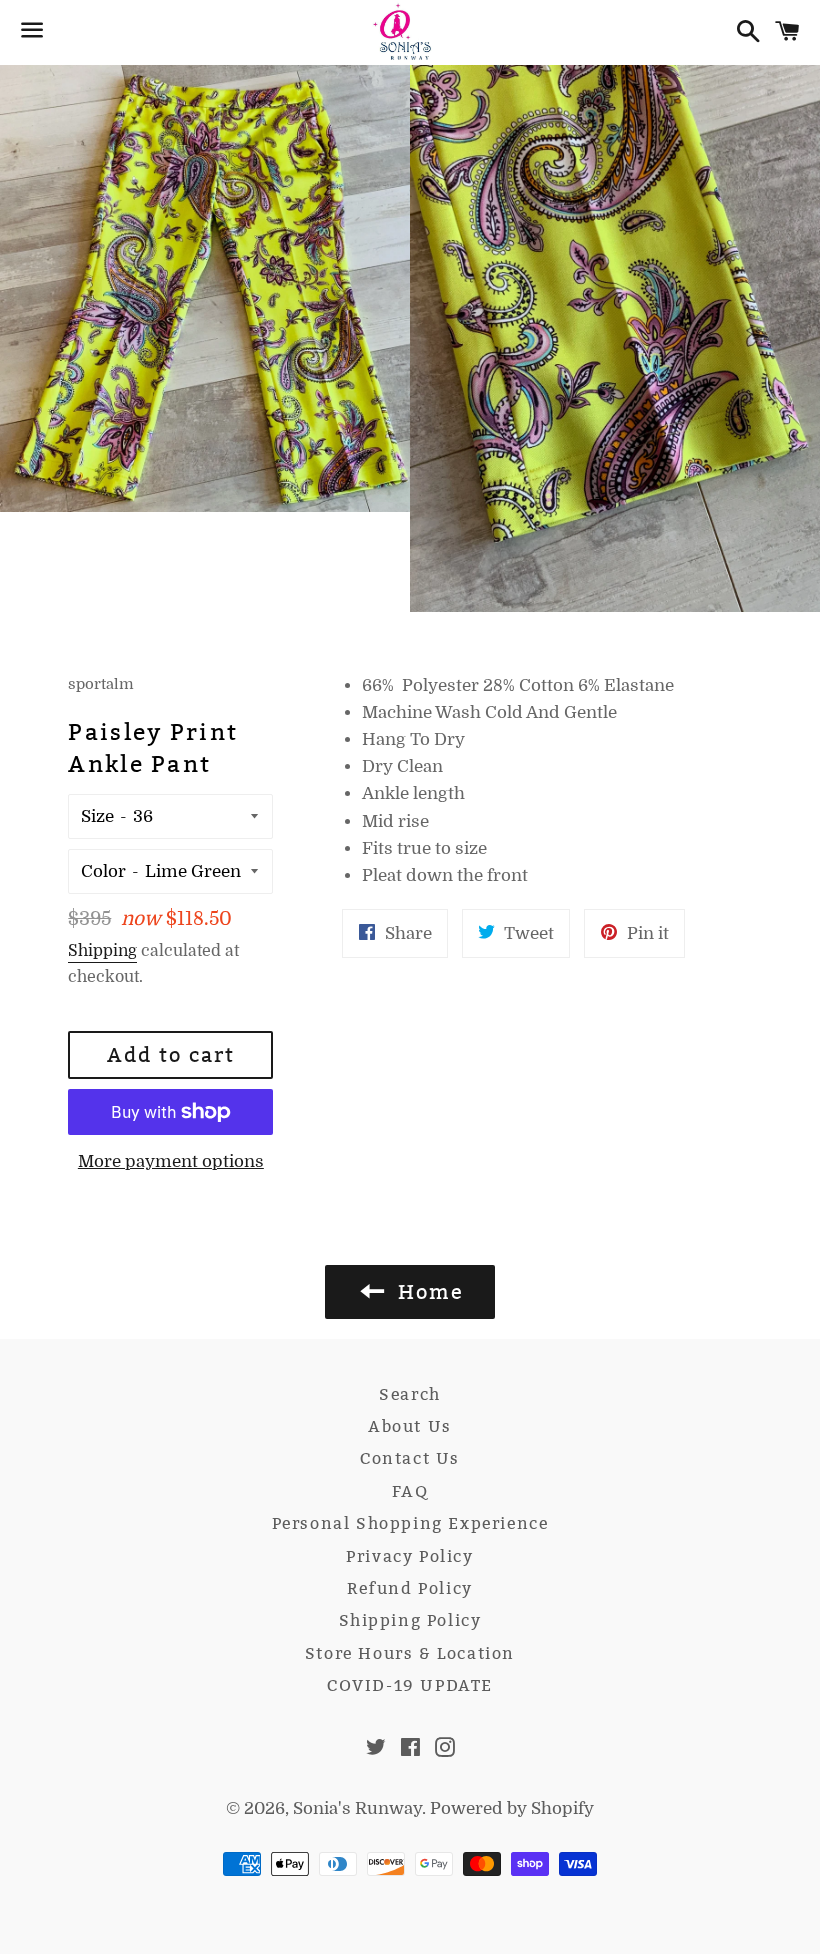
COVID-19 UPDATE (410, 1685)
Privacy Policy (409, 1556)
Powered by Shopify (512, 1808)
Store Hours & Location (410, 1653)
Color (103, 871)
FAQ (410, 1491)
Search (410, 1394)
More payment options (171, 1161)
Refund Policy (410, 1588)
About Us (410, 1426)
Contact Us (410, 1458)
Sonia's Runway (357, 1808)
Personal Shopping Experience (410, 1523)
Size (97, 816)
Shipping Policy (410, 1620)
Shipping (102, 951)
